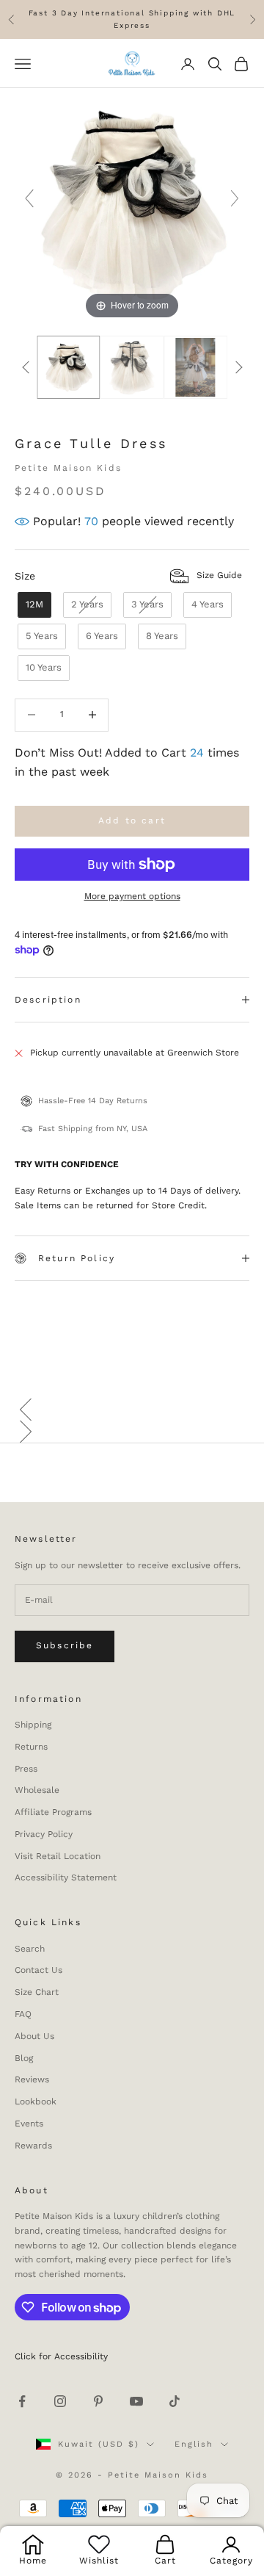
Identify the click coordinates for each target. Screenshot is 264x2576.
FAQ (23, 2014)
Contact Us (38, 1970)
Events (29, 2124)
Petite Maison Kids (68, 468)
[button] (132, 1410)
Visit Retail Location (58, 1856)
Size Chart (37, 1992)
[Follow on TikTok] (175, 2401)
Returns (31, 1747)
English (194, 2444)
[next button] (238, 367)
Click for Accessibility (61, 2356)
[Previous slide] (29, 198)
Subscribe (65, 1645)
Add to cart (132, 820)
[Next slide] (235, 198)
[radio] (33, 605)
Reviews (32, 2079)
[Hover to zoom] (132, 205)
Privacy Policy (44, 1834)
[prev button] (26, 367)
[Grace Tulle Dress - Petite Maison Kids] (69, 367)
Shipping (33, 1725)
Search (30, 1949)
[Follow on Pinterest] (98, 2401)
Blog (24, 2058)
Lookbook (36, 2101)
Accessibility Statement (66, 1877)
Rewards (33, 2146)
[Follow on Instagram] (60, 2401)
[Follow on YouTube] (136, 2401)
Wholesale (37, 1790)
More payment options (132, 896)
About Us (34, 2036)
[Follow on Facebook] (22, 2401)
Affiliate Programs (53, 1812)
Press (26, 1769)
